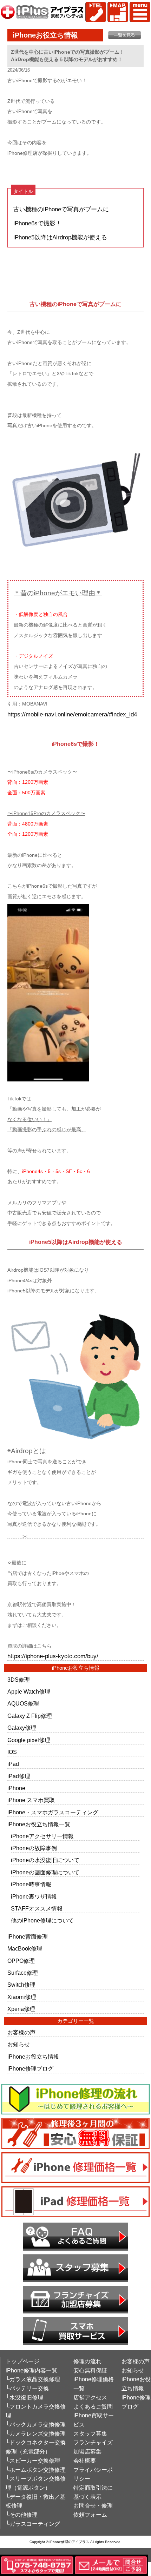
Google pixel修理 (29, 1740)
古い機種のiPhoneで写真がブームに (61, 209)
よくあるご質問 (93, 2407)
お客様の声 (21, 2032)
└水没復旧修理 (24, 2398)
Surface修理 (23, 1973)
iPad (13, 1764)
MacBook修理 (25, 1949)
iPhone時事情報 (31, 1884)
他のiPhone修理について (42, 1921)
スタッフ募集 (90, 2434)
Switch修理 (21, 1985)
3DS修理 (19, 1680)
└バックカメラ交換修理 (36, 2425)
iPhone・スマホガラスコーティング (53, 1812)
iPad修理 (19, 1776)
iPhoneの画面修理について (45, 1872)
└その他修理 (22, 2515)
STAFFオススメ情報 (37, 1909)
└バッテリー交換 (27, 2388)
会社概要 (85, 2461)
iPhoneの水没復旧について (45, 1860)
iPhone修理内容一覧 (31, 2370)
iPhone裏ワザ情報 (34, 1897)
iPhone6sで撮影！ (37, 223)
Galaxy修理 (22, 1728)
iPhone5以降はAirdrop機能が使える (60, 237)
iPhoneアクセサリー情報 (42, 1836)
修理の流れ (87, 2361)
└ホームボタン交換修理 (36, 2470)
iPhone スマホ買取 (31, 1800)
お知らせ (19, 2044)
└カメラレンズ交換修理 (36, 2434)
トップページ (22, 2361)
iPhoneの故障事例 (34, 1848)
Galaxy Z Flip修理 (30, 1716)
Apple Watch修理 (29, 1692)
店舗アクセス (90, 2398)
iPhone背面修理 (28, 1937)
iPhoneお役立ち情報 (33, 2057)
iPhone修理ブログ (30, 2069)
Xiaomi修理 (22, 1997)
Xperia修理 (21, 2009)
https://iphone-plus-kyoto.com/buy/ (53, 1656)
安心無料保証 (90, 2370)
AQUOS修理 (23, 1704)
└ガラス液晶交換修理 (33, 2379)
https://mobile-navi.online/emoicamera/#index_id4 (72, 714)
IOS (12, 1752)
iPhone (16, 1788)
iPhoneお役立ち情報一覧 (39, 1824)
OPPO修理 (21, 1961)
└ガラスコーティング (33, 2524)
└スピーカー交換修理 (33, 2461)
